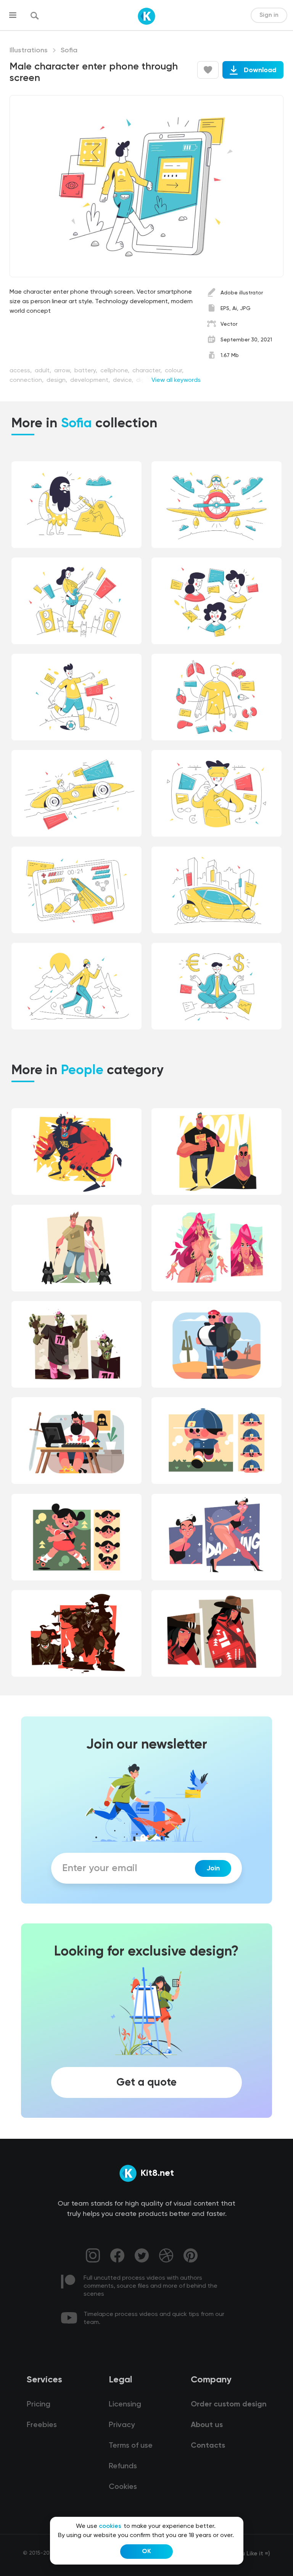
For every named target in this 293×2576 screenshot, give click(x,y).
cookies (110, 2526)
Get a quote (146, 2082)
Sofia (69, 50)
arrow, (64, 371)
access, (21, 371)
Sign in (269, 15)
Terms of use (131, 2446)
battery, (87, 371)
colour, (174, 371)
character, (148, 371)
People (82, 1071)
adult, (44, 371)
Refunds (123, 2466)
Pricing (39, 2405)
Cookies (123, 2487)
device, (124, 380)
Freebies (42, 2425)
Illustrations (29, 50)
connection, (27, 380)
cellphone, (116, 371)
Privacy (122, 2425)
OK (146, 2552)
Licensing (125, 2405)
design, (58, 380)
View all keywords (176, 380)
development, (91, 380)
